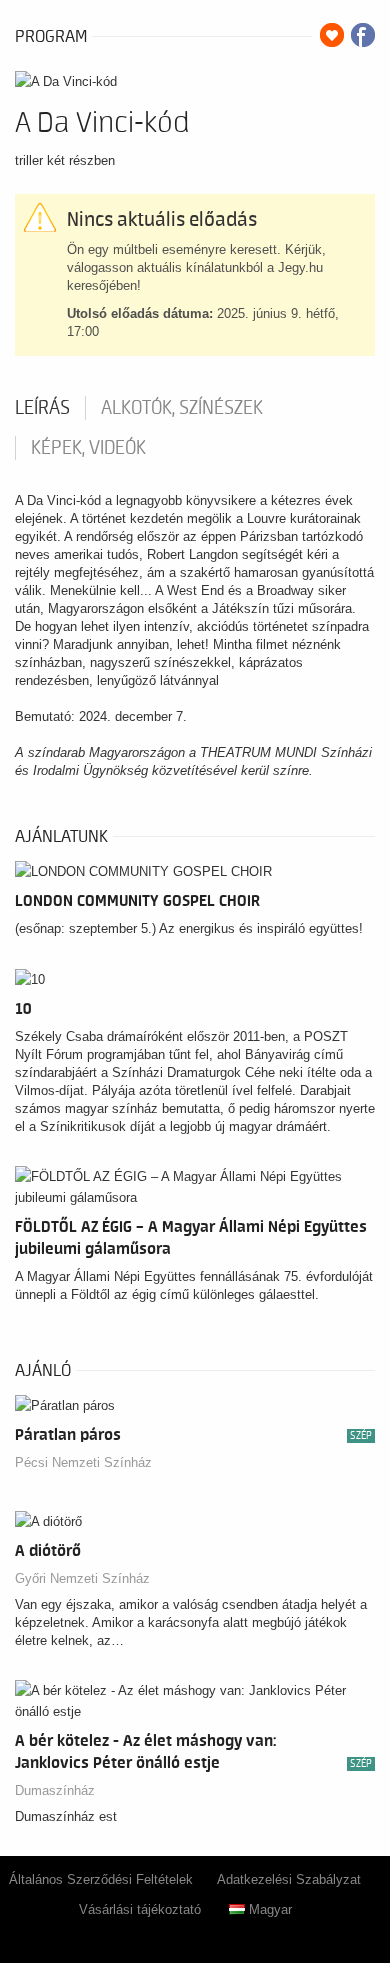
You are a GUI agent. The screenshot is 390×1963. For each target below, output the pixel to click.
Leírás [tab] (42, 408)
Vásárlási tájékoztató (140, 1909)
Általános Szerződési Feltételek (101, 1879)
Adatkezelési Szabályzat (289, 1879)
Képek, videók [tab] (88, 448)
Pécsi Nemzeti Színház (83, 1462)
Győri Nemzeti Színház (82, 1578)
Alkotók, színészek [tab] (182, 408)
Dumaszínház (55, 1790)
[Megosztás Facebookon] (363, 35)
